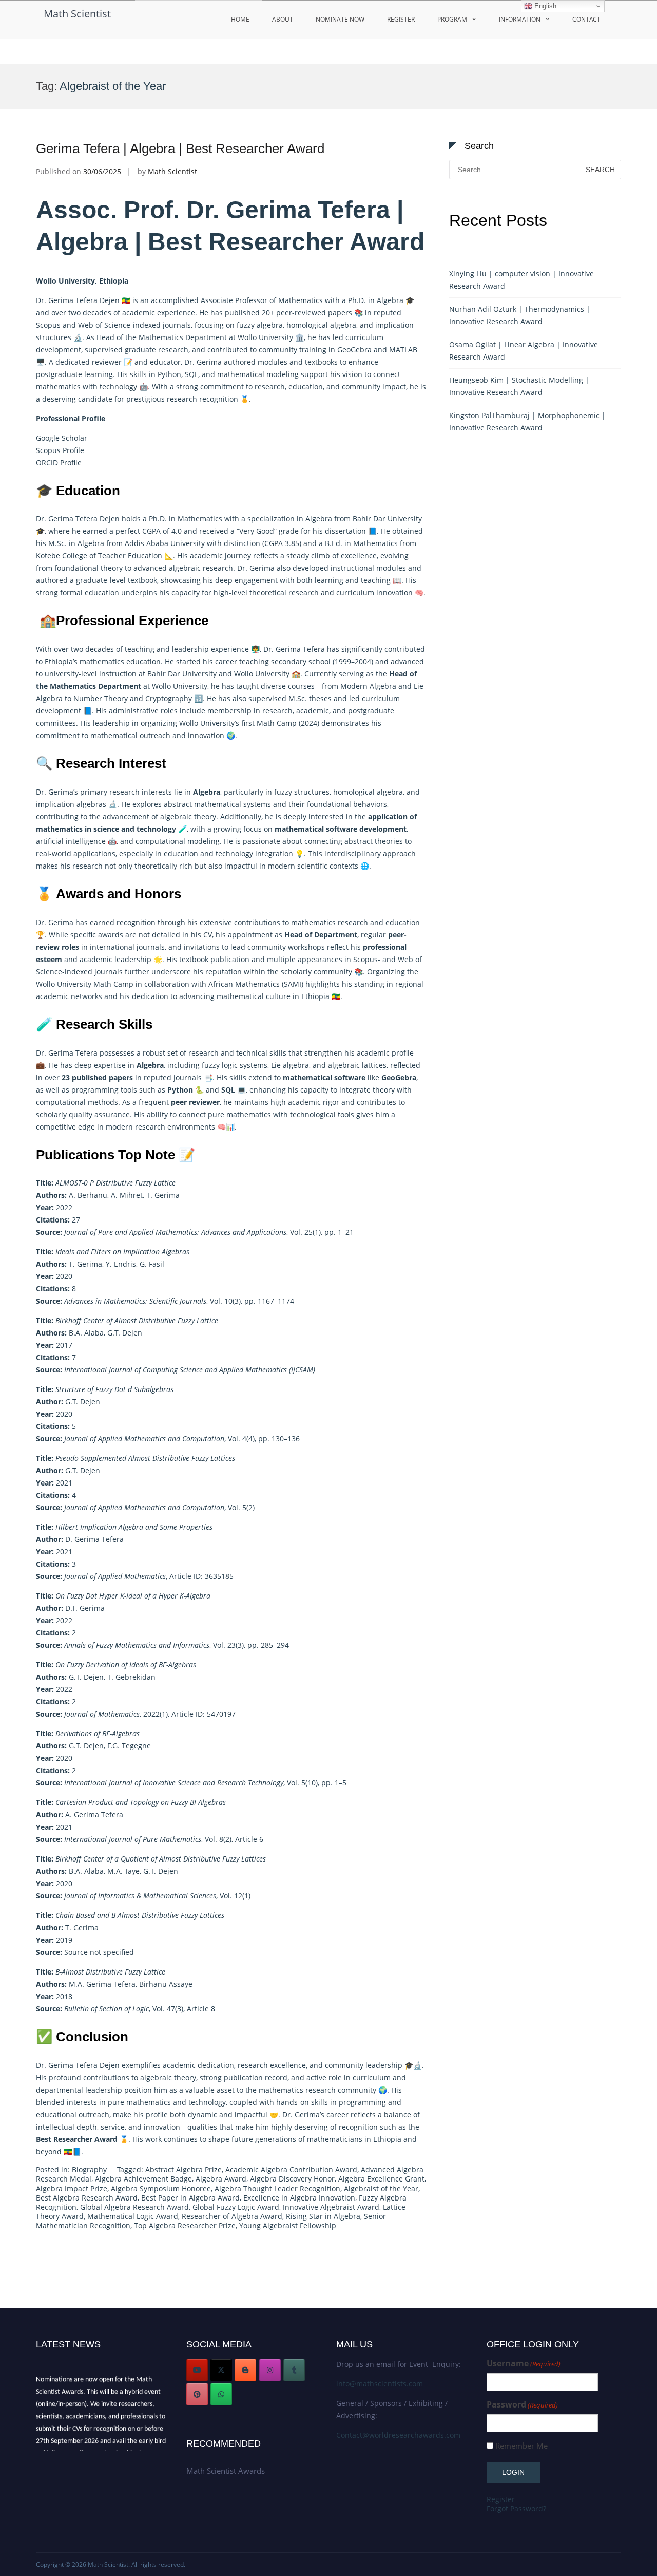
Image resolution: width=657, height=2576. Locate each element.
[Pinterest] (197, 2394)
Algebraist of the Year (381, 2188)
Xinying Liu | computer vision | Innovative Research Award (521, 280)
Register (401, 19)
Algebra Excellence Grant (381, 2179)
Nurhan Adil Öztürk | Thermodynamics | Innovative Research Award (520, 315)
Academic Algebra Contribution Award (291, 2169)
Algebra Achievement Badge (143, 2179)
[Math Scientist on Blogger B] (245, 2370)
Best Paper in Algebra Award (190, 2198)
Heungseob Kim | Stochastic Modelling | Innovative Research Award (519, 386)
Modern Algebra (368, 686)
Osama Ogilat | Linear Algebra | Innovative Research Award (524, 351)
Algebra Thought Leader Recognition (277, 2188)
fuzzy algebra (260, 325)
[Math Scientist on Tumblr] (294, 2370)
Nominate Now (340, 19)
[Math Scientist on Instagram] (270, 2370)
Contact (586, 19)
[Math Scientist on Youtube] (197, 2370)
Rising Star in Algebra (323, 2216)
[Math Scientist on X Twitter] (221, 2370)
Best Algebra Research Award (87, 2198)
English (544, 6)
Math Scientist (77, 14)
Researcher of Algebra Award (232, 2216)
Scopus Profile (60, 450)
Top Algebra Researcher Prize (185, 2225)
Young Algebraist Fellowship (288, 2225)
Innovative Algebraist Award (331, 2207)
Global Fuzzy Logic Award (236, 2207)
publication (230, 959)
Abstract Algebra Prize (183, 2169)
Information (520, 19)
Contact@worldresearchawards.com (398, 2435)
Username (524, 2364)
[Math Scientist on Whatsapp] (221, 2394)
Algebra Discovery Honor (292, 2179)
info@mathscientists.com (380, 2384)
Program (452, 19)
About (283, 19)
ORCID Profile (59, 463)
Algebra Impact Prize (72, 2188)
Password (522, 2405)
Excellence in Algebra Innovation (299, 2198)
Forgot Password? (516, 2508)
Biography (89, 2169)
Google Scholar (62, 438)
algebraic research (201, 568)
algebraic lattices (357, 1065)
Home (240, 19)
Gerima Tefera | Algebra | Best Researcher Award (180, 148)
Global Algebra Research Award (134, 2207)
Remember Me (521, 2446)
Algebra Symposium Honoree (161, 2188)
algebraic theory (188, 816)
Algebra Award (221, 2179)
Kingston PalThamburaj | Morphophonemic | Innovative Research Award (527, 421)
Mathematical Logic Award (133, 2216)
